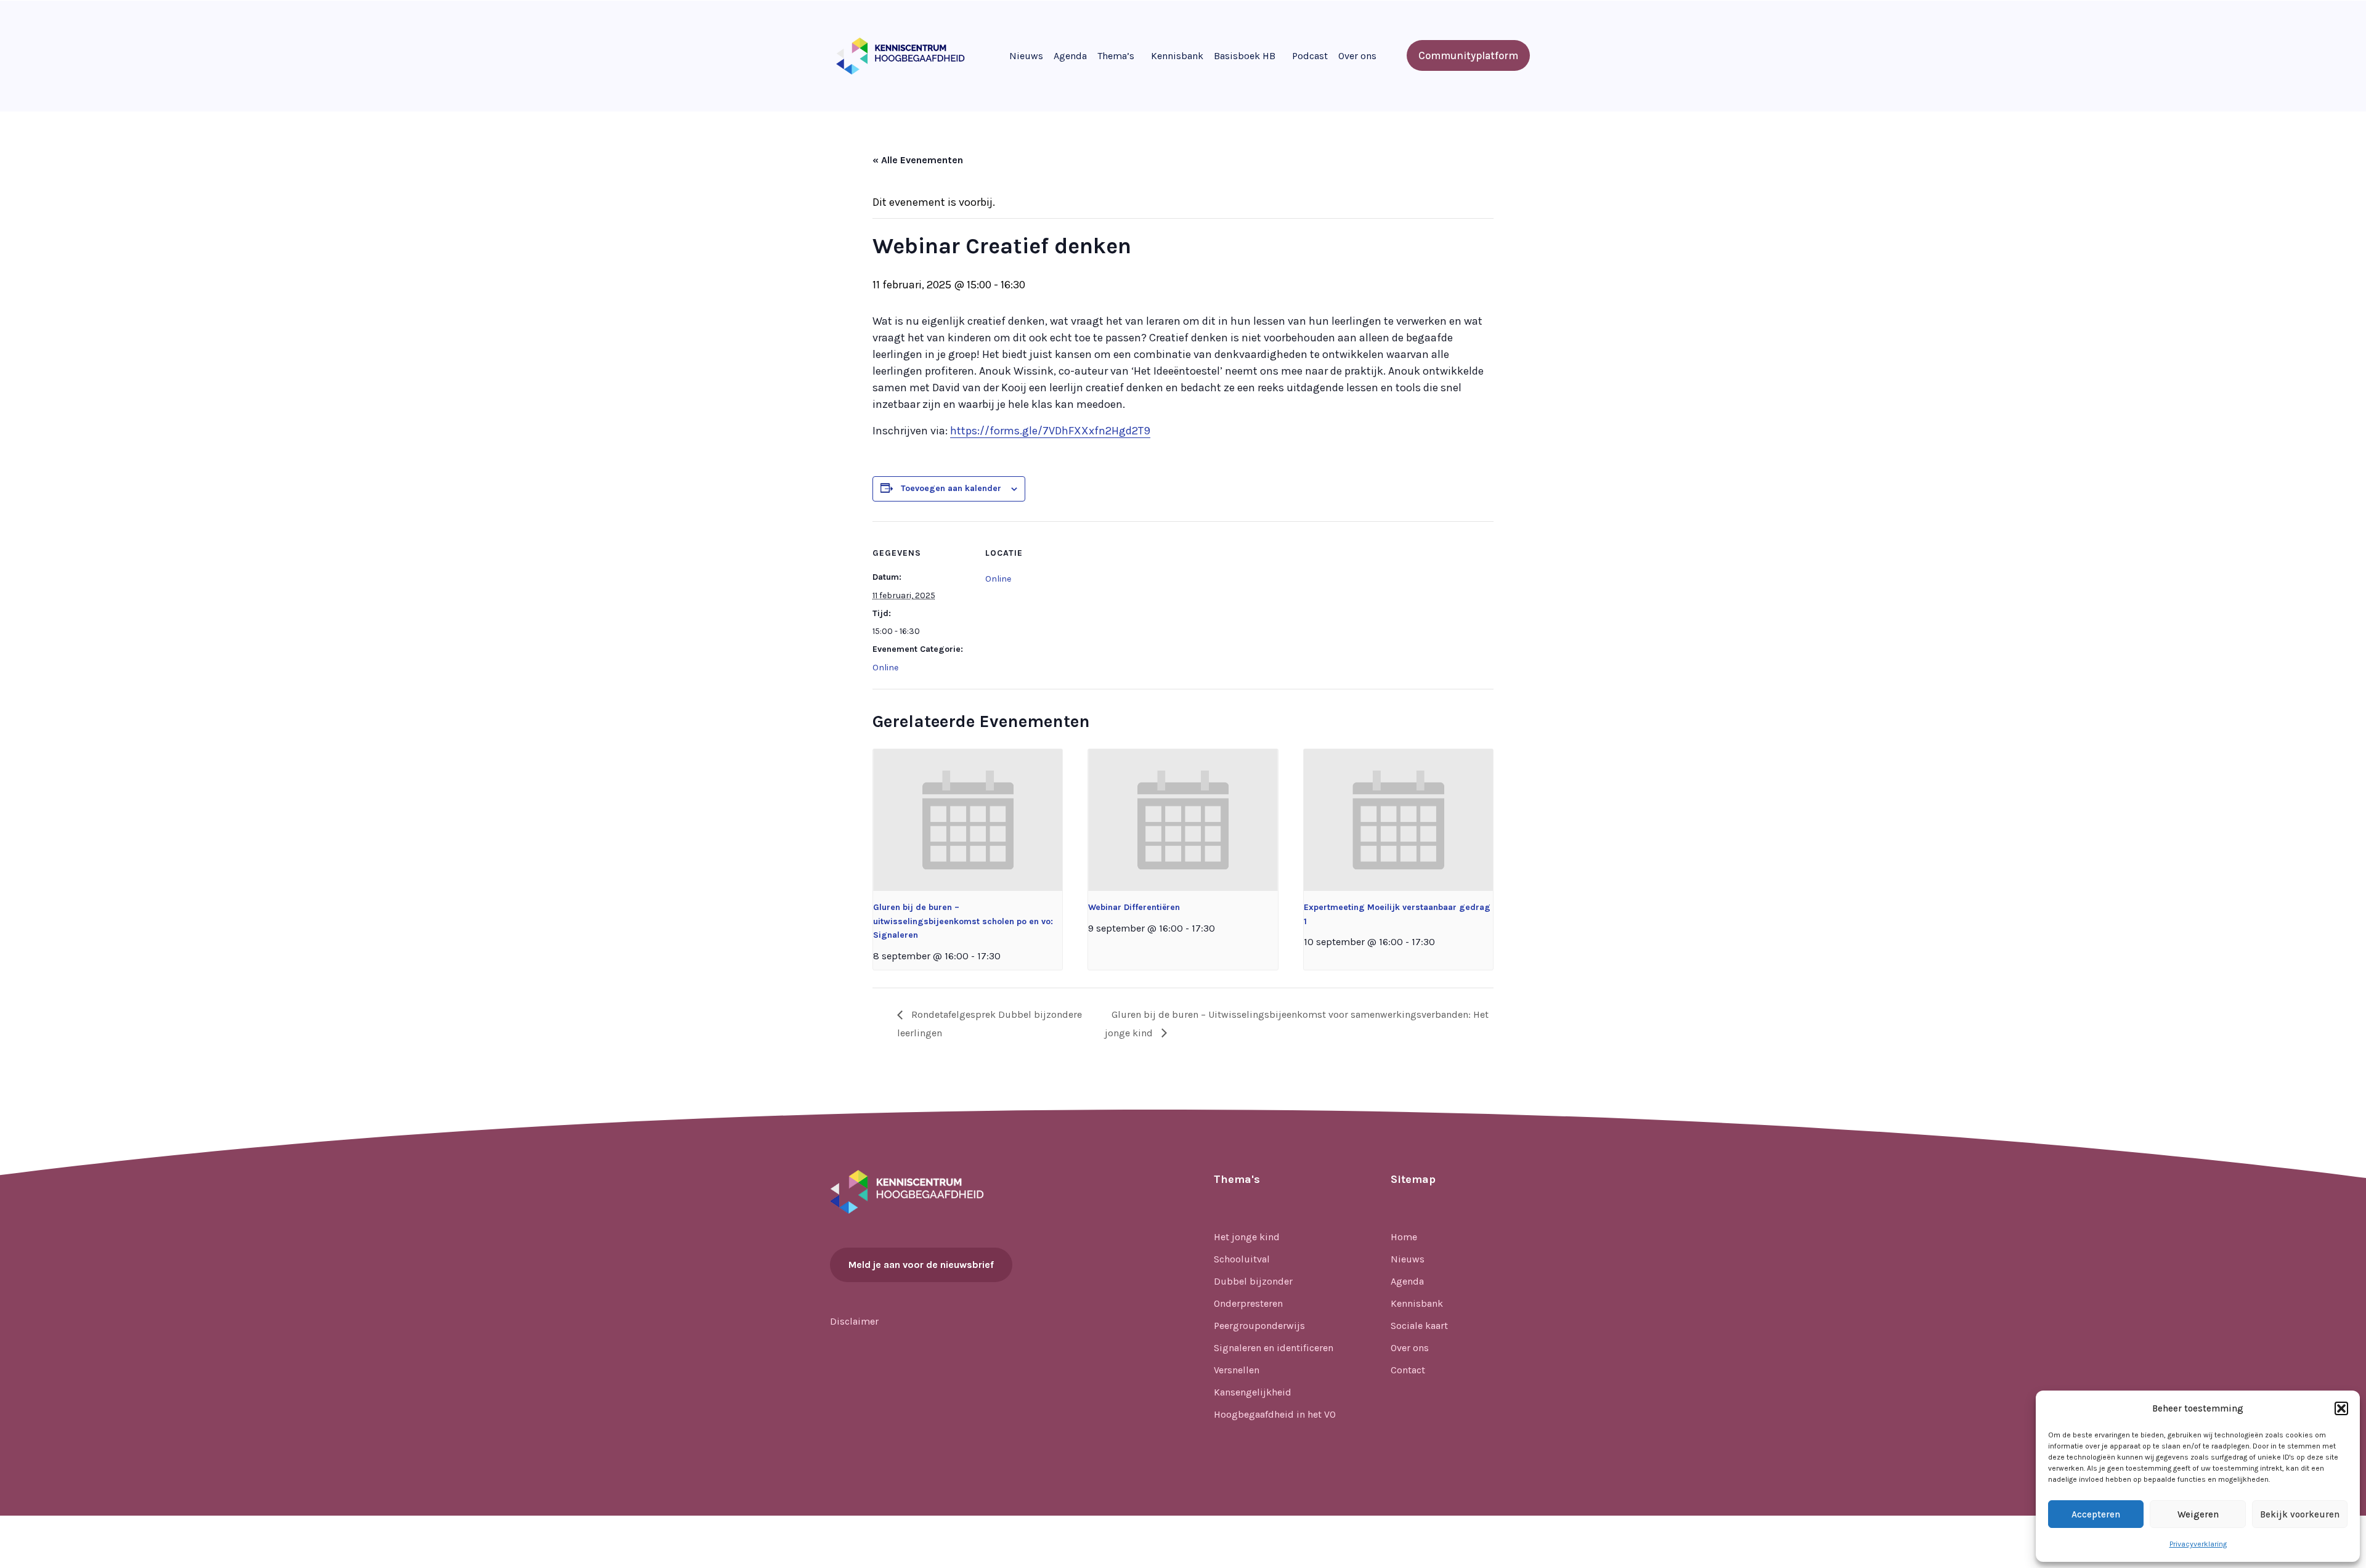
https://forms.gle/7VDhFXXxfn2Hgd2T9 (1050, 431)
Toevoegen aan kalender (951, 488)
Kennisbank (1177, 56)
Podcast (1310, 56)
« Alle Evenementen (918, 160)
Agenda (1070, 56)
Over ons (1357, 56)
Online (885, 668)
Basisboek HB (1245, 56)
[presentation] (968, 820)
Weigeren (2198, 1514)
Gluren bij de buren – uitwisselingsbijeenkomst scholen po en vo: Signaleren (963, 921)
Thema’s (1116, 56)
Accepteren (2096, 1514)
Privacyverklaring (2198, 1544)
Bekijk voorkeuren (2300, 1514)
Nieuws (1026, 56)
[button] (2341, 1408)
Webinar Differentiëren (1134, 907)
